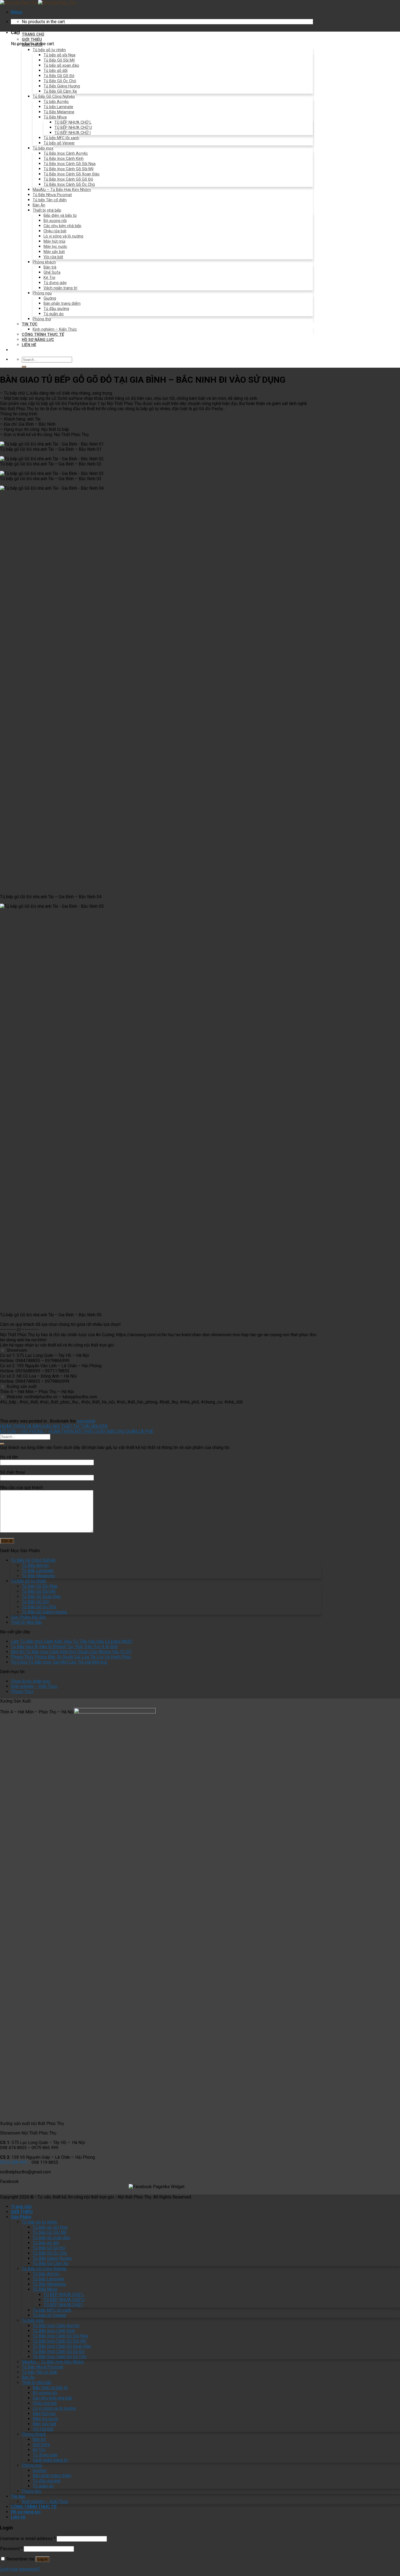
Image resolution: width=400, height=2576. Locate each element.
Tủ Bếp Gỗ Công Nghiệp (54, 97)
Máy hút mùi (54, 241)
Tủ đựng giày (55, 283)
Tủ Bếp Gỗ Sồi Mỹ (59, 60)
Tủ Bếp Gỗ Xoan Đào (41, 1596)
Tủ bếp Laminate (58, 107)
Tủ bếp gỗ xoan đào (61, 66)
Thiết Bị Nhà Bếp (26, 1622)
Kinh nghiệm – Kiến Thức (55, 329)
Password (11, 2549)
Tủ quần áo (54, 314)
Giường (50, 298)
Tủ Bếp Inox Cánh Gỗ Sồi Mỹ (69, 169)
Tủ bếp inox (43, 148)
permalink (86, 1421)
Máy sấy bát (54, 252)
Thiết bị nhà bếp (47, 210)
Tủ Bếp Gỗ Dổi (35, 1602)
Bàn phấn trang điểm (62, 304)
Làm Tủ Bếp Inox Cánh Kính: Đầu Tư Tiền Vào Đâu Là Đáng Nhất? (72, 1641)
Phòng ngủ (42, 293)
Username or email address (28, 2539)
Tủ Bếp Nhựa (55, 117)
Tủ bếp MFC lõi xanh (61, 138)
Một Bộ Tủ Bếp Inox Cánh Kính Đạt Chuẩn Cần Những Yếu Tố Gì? (71, 1652)
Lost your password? (20, 2569)
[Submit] (24, 367)
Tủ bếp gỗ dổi (56, 71)
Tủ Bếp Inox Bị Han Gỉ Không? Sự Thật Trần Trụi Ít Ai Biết (64, 1647)
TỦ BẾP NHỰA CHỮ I (73, 133)
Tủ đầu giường (56, 309)
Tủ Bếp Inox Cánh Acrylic (66, 153)
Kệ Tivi (49, 278)
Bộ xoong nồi (55, 221)
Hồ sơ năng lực (38, 340)
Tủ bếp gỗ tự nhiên (49, 50)
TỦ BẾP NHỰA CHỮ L (73, 122)
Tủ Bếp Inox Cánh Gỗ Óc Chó (69, 185)
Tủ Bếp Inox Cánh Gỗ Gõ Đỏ (68, 179)
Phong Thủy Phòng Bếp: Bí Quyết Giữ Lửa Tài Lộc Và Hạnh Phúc (71, 1657)
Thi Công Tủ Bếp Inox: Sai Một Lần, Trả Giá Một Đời (59, 1662)
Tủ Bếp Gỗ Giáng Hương (44, 1612)
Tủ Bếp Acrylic (35, 1565)
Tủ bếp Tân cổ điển (50, 200)
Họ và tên (9, 1457)
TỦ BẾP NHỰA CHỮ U (73, 128)
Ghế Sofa (52, 272)
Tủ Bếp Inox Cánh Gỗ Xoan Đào (72, 174)
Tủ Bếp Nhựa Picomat (52, 195)
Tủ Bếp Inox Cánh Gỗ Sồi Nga (70, 164)
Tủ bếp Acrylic (56, 102)
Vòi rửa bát (53, 257)
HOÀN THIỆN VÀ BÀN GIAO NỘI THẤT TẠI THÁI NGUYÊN (54, 1426)
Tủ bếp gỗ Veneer (59, 143)
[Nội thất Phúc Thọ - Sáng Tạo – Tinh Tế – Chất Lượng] (38, 3)
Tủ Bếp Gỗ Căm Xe (60, 91)
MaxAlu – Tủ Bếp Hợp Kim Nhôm (62, 190)
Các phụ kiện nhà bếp (62, 226)
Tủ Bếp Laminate (38, 1571)
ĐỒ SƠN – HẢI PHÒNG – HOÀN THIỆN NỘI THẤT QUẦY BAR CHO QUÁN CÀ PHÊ (77, 1431)
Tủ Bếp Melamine (59, 112)
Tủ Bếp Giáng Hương (62, 86)
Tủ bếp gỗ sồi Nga (59, 55)
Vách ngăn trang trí (60, 288)
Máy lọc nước (55, 247)
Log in (43, 2559)
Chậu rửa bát (55, 231)
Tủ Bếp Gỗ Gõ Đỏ (59, 76)
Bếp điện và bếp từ (60, 216)
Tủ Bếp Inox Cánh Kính (64, 159)
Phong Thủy (22, 1692)
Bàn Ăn (39, 205)
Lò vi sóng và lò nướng (63, 236)
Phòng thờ (42, 319)
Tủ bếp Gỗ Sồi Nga (39, 1586)
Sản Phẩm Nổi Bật (28, 1617)
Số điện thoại (13, 1472)
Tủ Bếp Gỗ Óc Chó (60, 81)
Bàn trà (50, 267)
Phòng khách (44, 262)
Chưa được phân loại (30, 1681)
